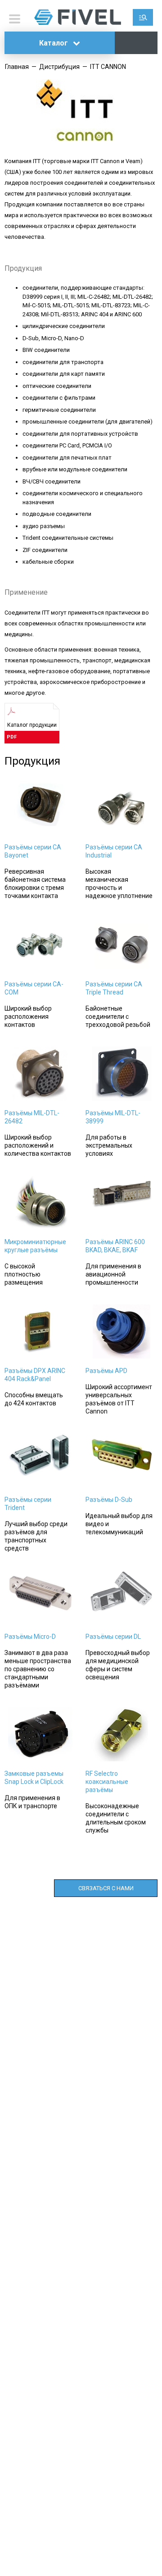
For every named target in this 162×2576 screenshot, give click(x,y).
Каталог (54, 43)
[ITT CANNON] (81, 139)
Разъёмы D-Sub (109, 1500)
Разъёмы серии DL (113, 1637)
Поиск (143, 17)
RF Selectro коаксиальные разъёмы (107, 1782)
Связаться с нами (106, 1888)
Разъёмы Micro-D (30, 1637)
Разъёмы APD (106, 1371)
